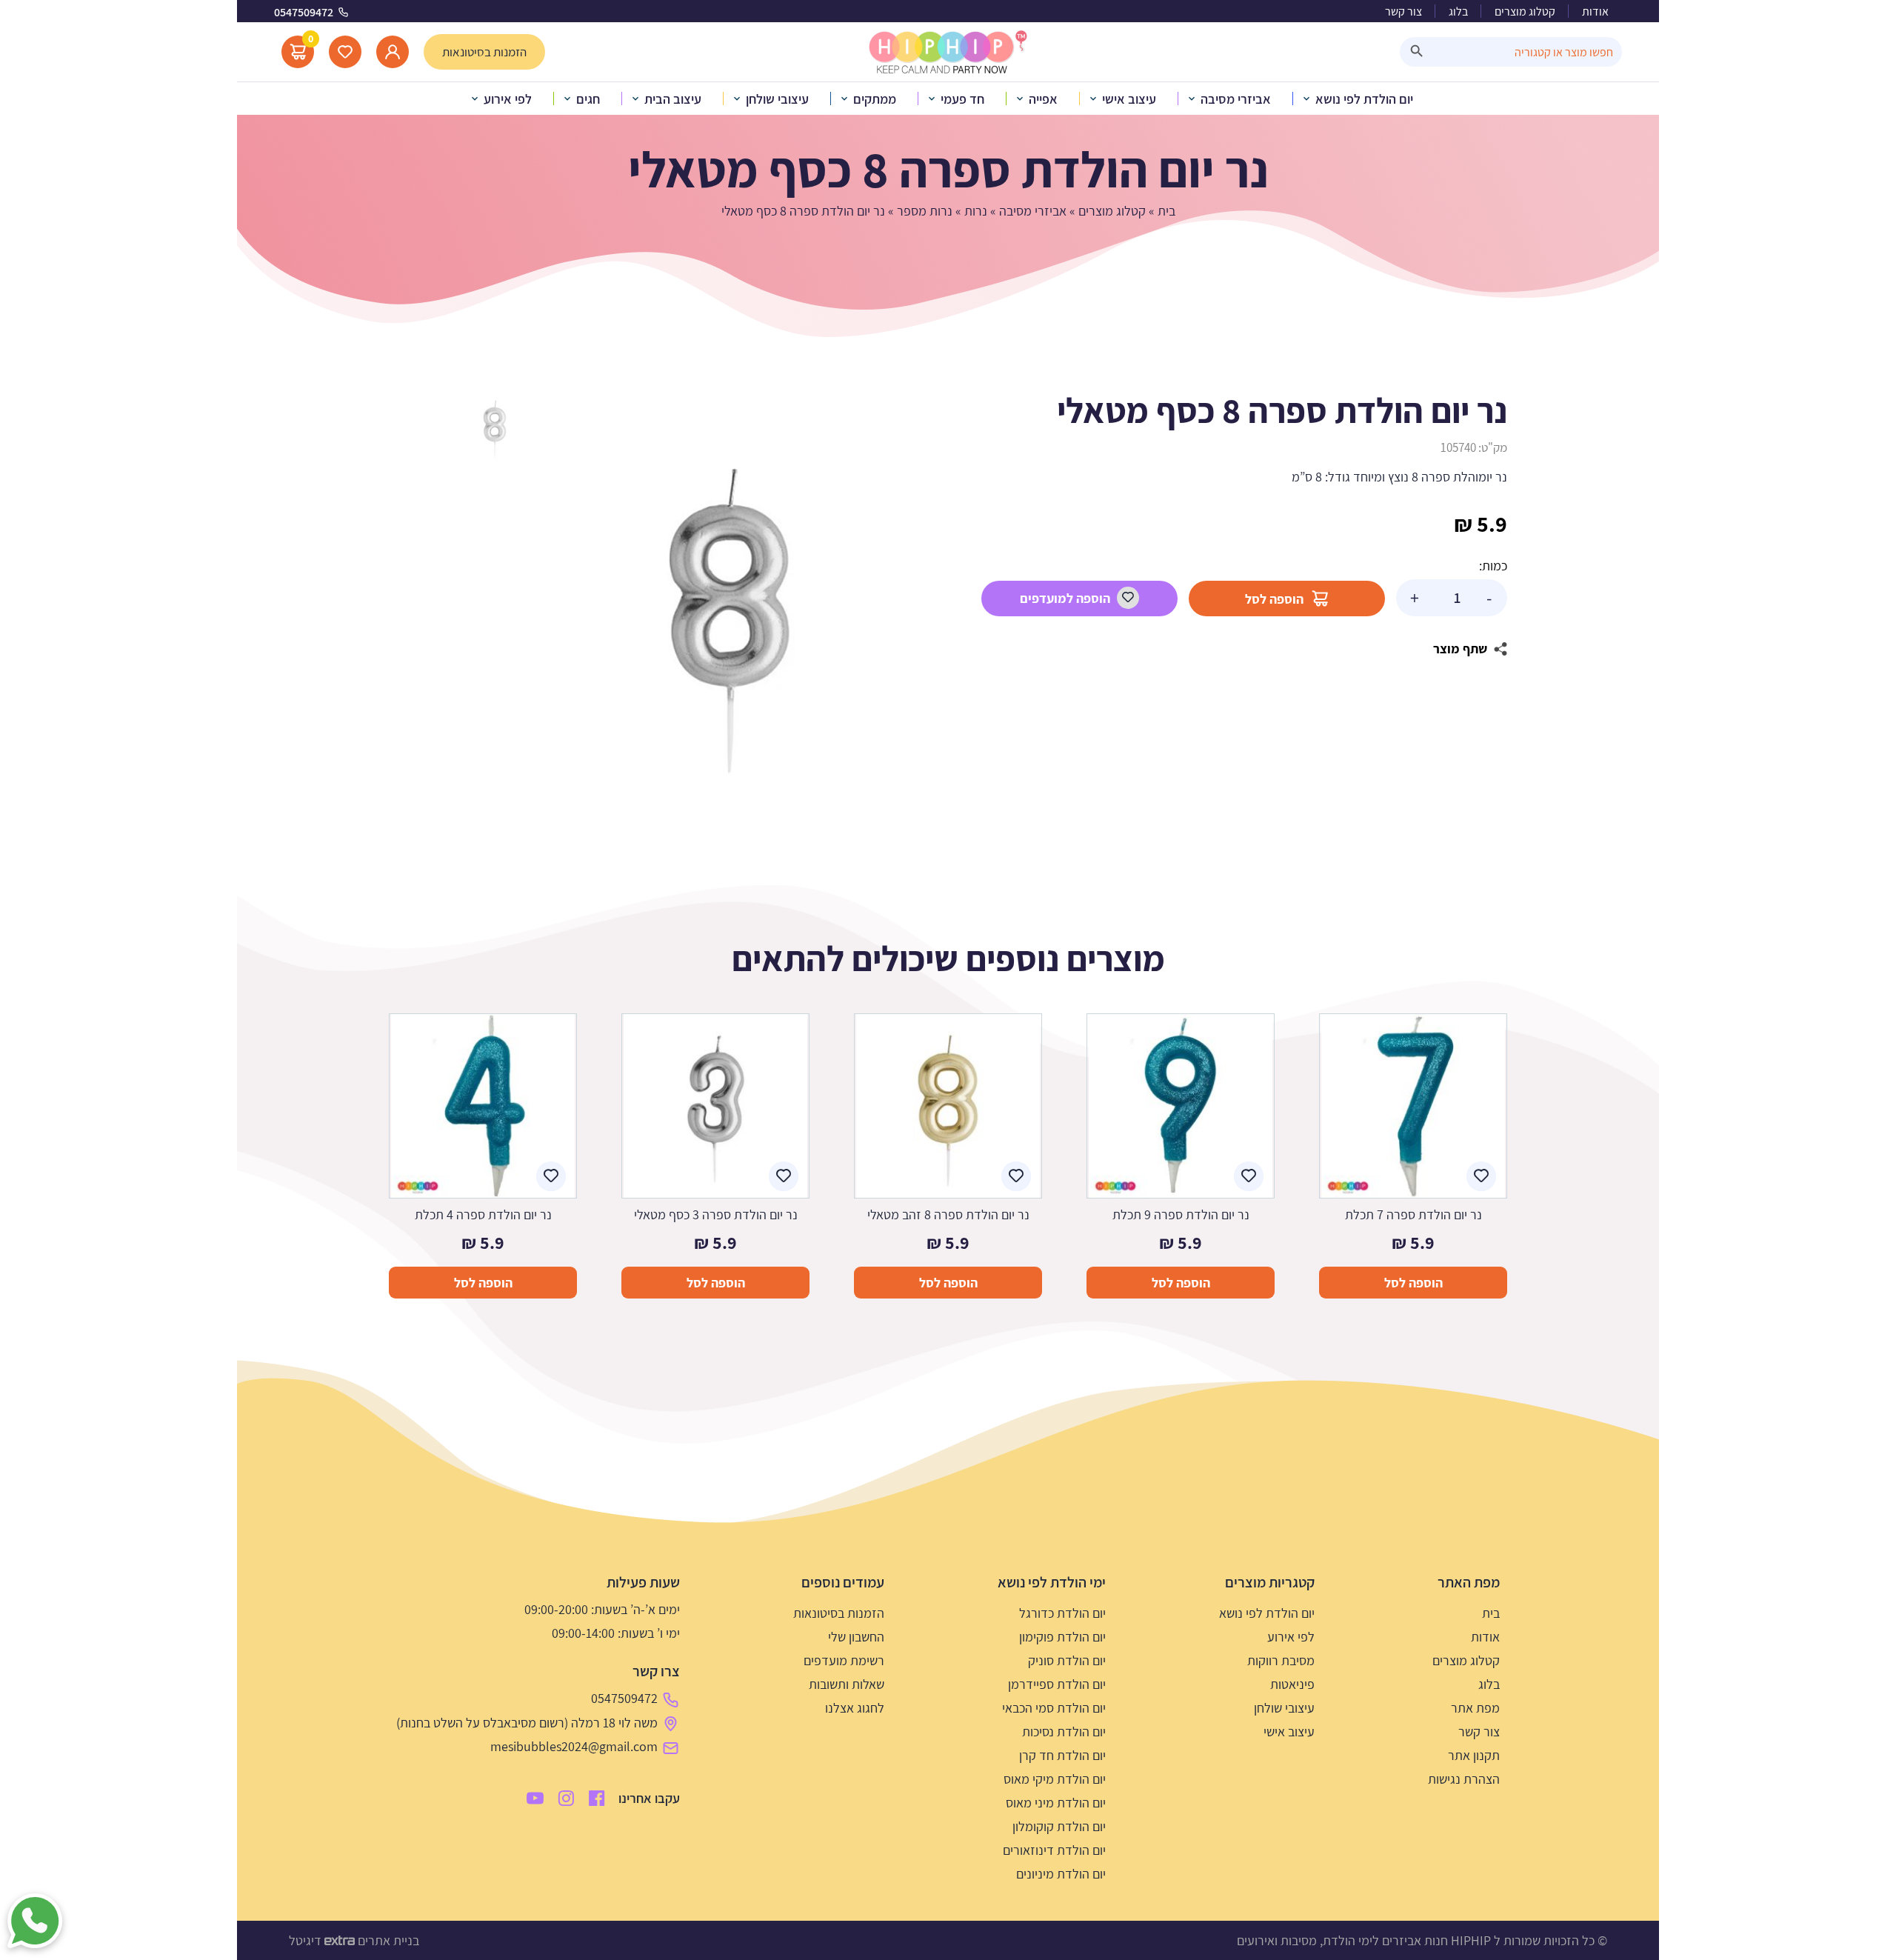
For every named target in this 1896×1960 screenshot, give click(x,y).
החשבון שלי (856, 1637)
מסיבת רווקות (1281, 1660)
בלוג (1458, 11)
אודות (1595, 11)
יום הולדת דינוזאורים (1054, 1850)
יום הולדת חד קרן (1062, 1755)
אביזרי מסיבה (1033, 211)
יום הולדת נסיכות (1064, 1731)
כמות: (1493, 566)
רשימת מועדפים (844, 1660)
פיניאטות (1292, 1684)
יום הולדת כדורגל (1062, 1613)
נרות (976, 211)
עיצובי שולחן (1284, 1708)
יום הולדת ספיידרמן (1057, 1684)
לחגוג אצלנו (855, 1708)
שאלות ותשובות (847, 1684)
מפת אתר (1475, 1708)
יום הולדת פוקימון (1062, 1637)
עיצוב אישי (1289, 1731)
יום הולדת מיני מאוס (1056, 1803)
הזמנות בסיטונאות (839, 1613)
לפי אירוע (1291, 1637)
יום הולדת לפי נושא (1267, 1613)
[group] (730, 611)
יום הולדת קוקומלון (1059, 1826)
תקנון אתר (1474, 1755)
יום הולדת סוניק (1067, 1660)
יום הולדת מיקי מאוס (1055, 1779)
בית (1166, 211)
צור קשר (1403, 11)
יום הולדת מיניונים (1061, 1874)
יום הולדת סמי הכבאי (1054, 1708)
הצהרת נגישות (1464, 1779)
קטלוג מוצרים (1525, 11)
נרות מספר (925, 211)
